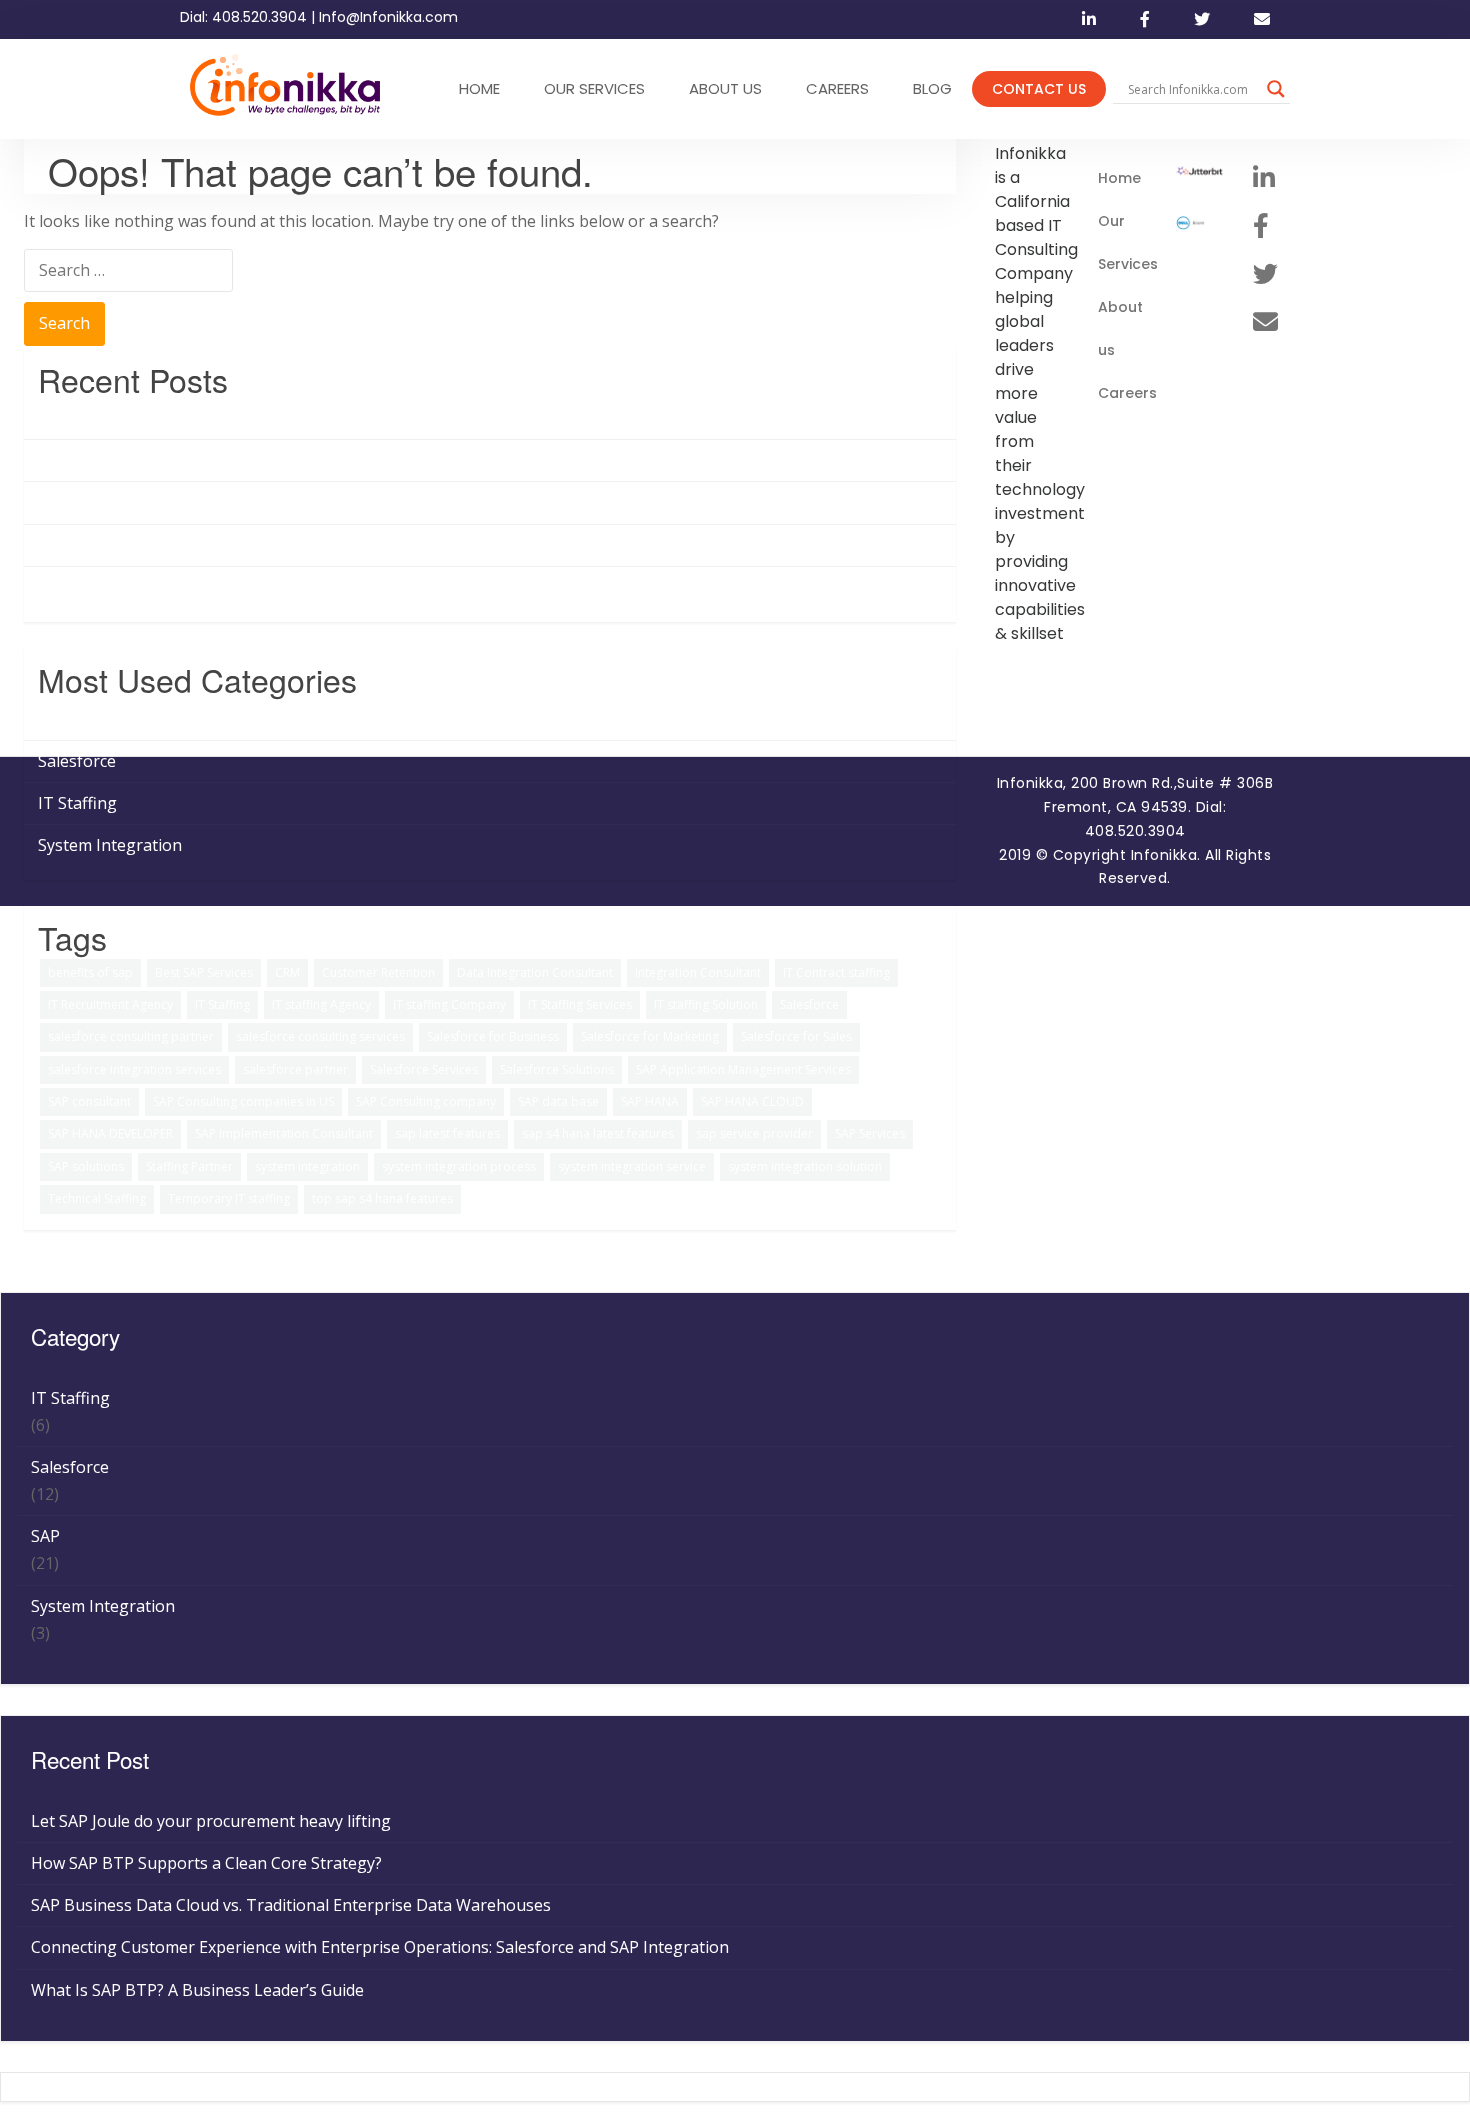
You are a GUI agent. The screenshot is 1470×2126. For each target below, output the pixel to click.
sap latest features (447, 1133)
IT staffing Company (449, 1004)
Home (1119, 178)
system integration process (459, 1166)
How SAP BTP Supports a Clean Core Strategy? (213, 460)
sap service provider (754, 1133)
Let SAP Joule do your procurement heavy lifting (218, 418)
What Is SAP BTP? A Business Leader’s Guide (204, 587)
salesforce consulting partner (131, 1036)
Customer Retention (378, 972)
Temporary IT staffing (229, 1198)
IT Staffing (77, 803)
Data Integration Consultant (535, 972)
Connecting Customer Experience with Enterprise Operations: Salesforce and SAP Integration (387, 545)
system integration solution (805, 1166)
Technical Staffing (97, 1198)
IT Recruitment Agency (110, 1004)
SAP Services (870, 1133)
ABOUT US (725, 88)
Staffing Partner (189, 1166)
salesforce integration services (134, 1069)
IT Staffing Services (580, 1004)
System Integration (110, 845)
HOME (479, 88)
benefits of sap (90, 972)
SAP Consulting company (426, 1101)
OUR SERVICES (594, 88)
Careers (1127, 393)
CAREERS (837, 88)
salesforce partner (295, 1069)
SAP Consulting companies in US (243, 1101)
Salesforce (77, 761)
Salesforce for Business (493, 1036)
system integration (307, 1166)
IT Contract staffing (836, 972)
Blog (932, 88)
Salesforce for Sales (796, 1036)
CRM (287, 972)
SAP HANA (650, 1101)
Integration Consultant (698, 972)
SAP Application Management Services (743, 1069)
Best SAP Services (204, 972)
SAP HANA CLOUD (752, 1101)
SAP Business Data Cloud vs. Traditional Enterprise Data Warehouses (298, 502)
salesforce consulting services (320, 1036)
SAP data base (558, 1101)
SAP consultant (89, 1101)
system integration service (632, 1166)
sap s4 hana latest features (598, 1133)
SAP (52, 718)
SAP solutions (86, 1166)
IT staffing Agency (321, 1004)
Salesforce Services (424, 1069)
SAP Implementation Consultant (284, 1133)
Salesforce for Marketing (650, 1036)
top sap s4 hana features (382, 1198)
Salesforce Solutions (557, 1069)
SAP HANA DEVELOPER (110, 1133)
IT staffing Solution (706, 1004)
